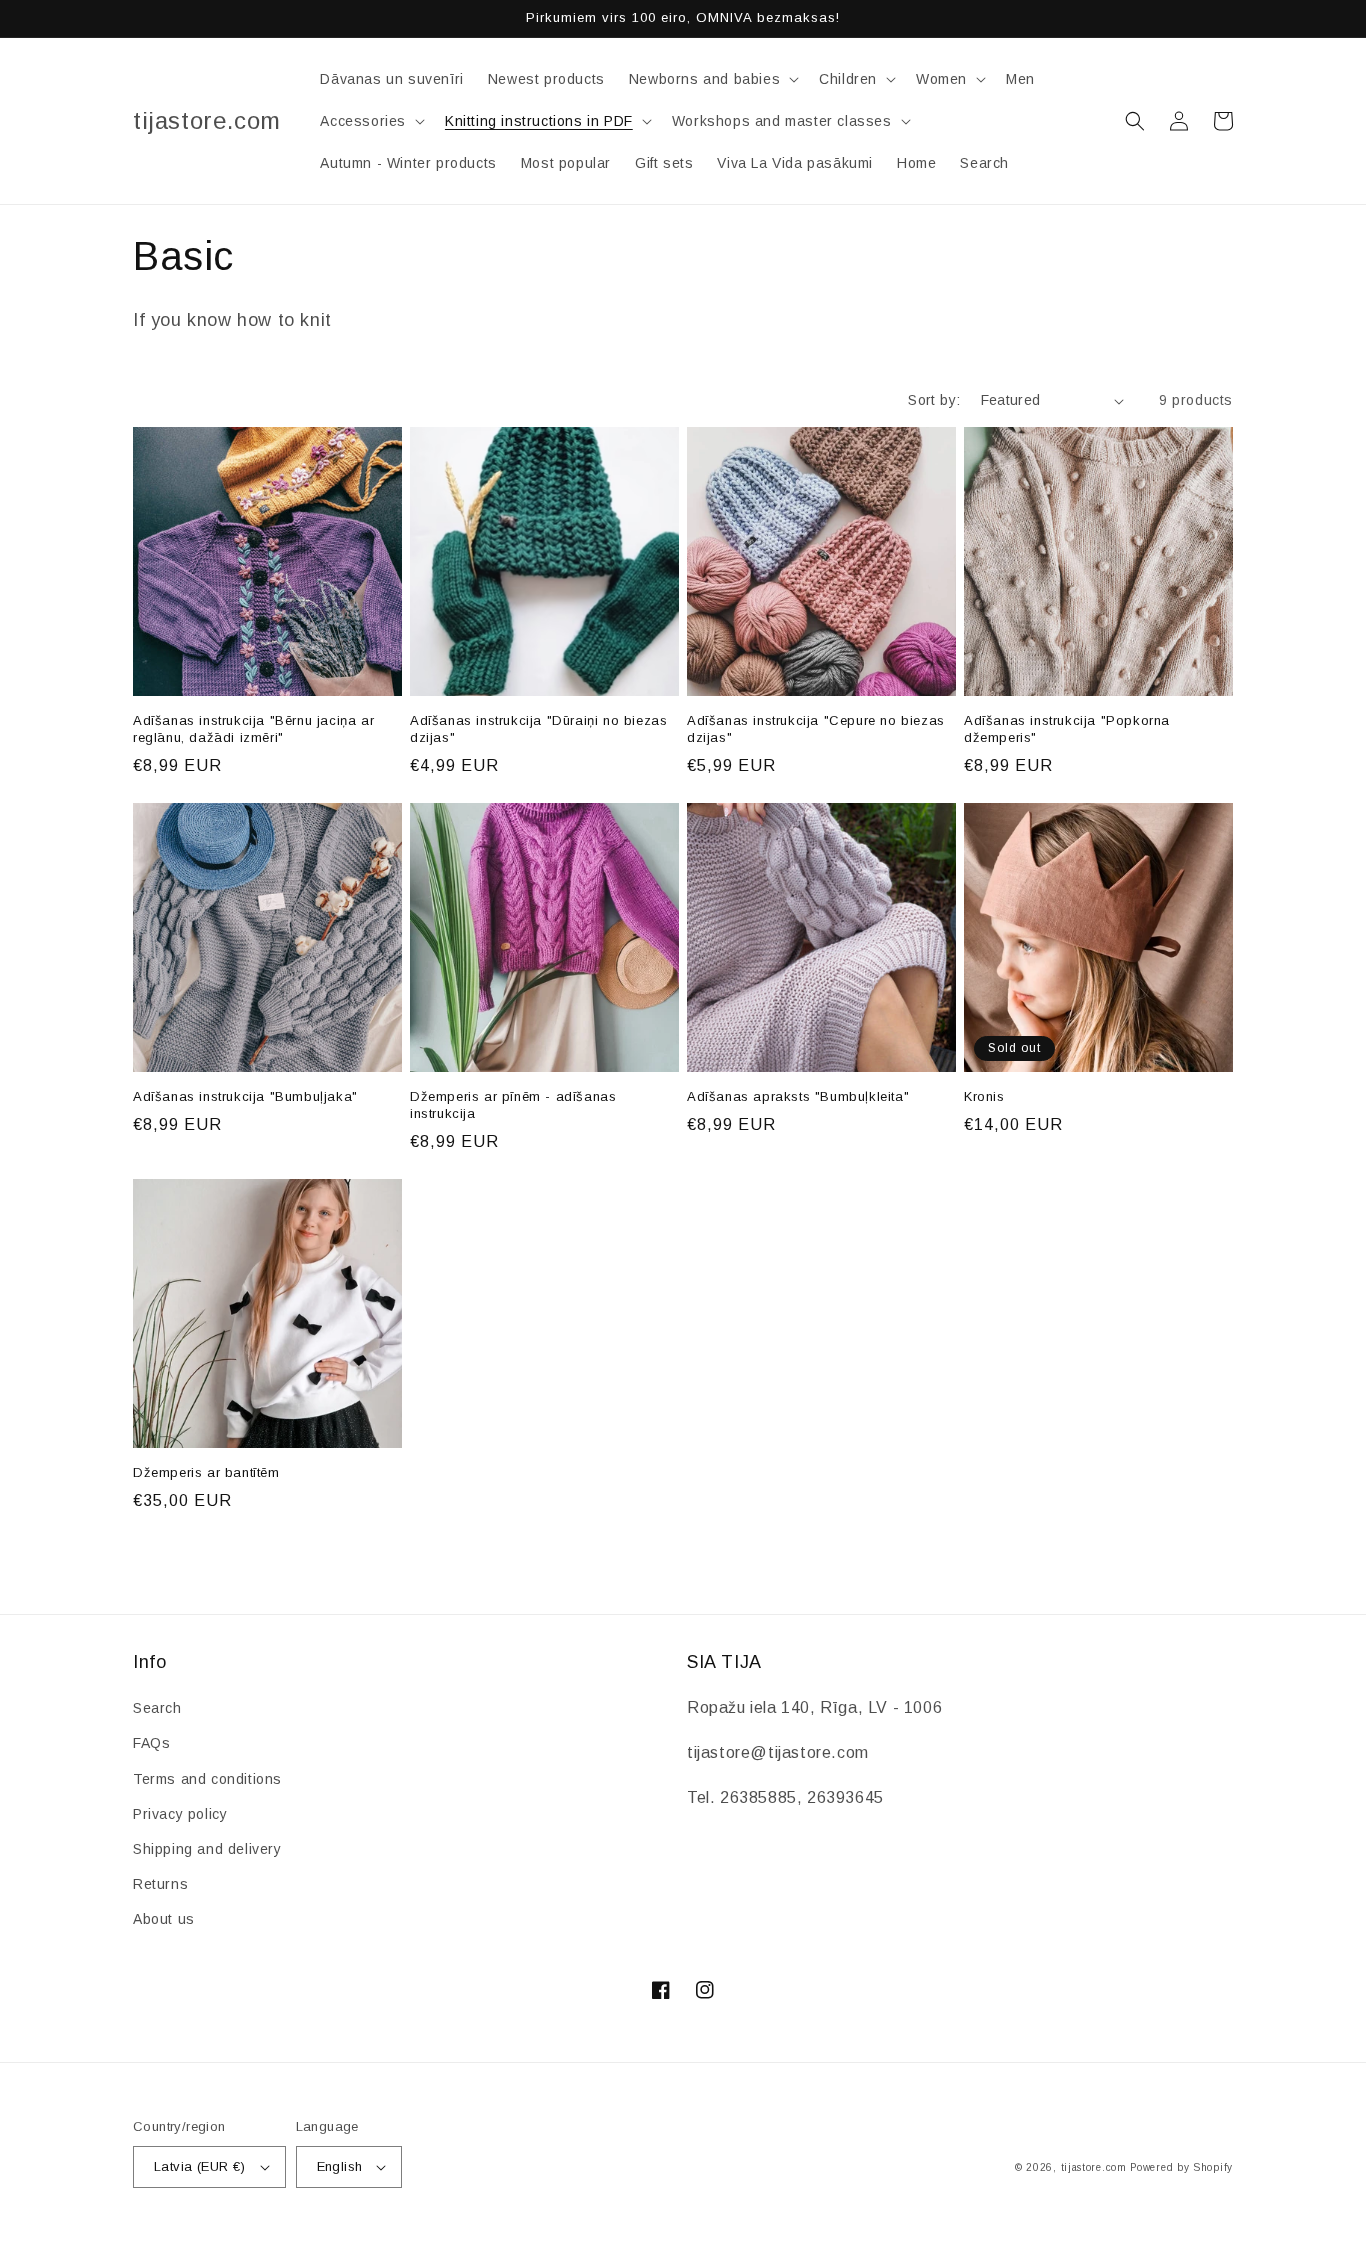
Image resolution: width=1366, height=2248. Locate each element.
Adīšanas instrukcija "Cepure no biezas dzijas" (816, 729)
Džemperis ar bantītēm (206, 1472)
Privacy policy (180, 1814)
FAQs (151, 1743)
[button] (712, 79)
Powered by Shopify (1181, 2167)
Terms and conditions (207, 1779)
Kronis (984, 1096)
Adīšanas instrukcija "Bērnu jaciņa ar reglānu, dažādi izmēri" (253, 729)
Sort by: (934, 400)
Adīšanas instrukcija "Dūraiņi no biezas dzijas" (538, 729)
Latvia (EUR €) (200, 2166)
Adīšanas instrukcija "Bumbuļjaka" (245, 1096)
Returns (160, 1884)
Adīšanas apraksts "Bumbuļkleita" (798, 1096)
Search (157, 1708)
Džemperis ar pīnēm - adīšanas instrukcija (513, 1105)
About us (164, 1919)
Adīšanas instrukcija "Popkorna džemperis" (1067, 729)
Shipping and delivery (207, 1849)
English (340, 2166)
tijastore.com (1094, 2167)
